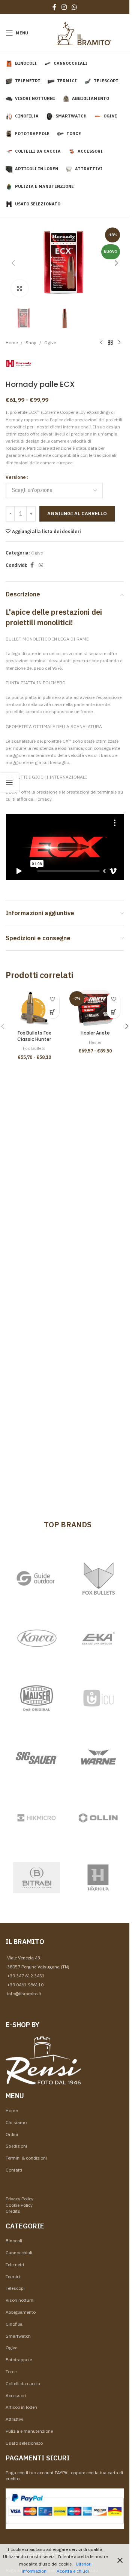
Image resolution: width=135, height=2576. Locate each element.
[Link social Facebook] (54, 7)
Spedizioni (16, 2146)
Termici (13, 2276)
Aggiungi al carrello (77, 514)
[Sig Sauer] (37, 1758)
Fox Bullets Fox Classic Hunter (34, 1036)
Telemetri (15, 2265)
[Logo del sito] (82, 32)
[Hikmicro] (37, 1818)
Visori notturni (20, 2300)
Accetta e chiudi (73, 2571)
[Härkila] (98, 1878)
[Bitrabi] (37, 1878)
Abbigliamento (21, 2312)
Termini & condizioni (26, 2158)
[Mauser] (37, 1698)
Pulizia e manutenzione (29, 2431)
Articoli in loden (21, 2407)
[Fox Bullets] (98, 1579)
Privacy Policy (19, 2199)
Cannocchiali (19, 2253)
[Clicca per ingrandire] (20, 288)
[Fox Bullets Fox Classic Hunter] (34, 1008)
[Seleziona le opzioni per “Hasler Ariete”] (113, 1012)
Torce (11, 2372)
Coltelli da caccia (23, 2384)
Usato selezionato (24, 2443)
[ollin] (98, 1818)
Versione (16, 477)
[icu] (98, 1698)
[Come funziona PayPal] (65, 2508)
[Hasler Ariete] (95, 1008)
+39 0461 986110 (25, 1985)
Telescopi (15, 2288)
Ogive (50, 343)
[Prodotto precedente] (101, 343)
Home (12, 343)
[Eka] (98, 1638)
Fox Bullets (34, 1048)
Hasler (95, 1042)
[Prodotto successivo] (119, 343)
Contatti (14, 2170)
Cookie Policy (19, 2205)
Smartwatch (18, 2336)
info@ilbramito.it (24, 1994)
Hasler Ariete (95, 1033)
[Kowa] (37, 1638)
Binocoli (14, 2241)
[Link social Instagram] (64, 7)
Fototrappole (19, 2360)
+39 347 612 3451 (26, 1976)
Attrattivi (14, 2419)
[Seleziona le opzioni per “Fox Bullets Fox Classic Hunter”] (53, 1012)
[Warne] (98, 1758)
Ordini (12, 2134)
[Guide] (37, 1579)
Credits (13, 2211)
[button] (13, 263)
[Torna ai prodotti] (110, 343)
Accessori (16, 2395)
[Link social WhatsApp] (74, 7)
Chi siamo (16, 2122)
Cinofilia (14, 2324)
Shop (31, 343)
